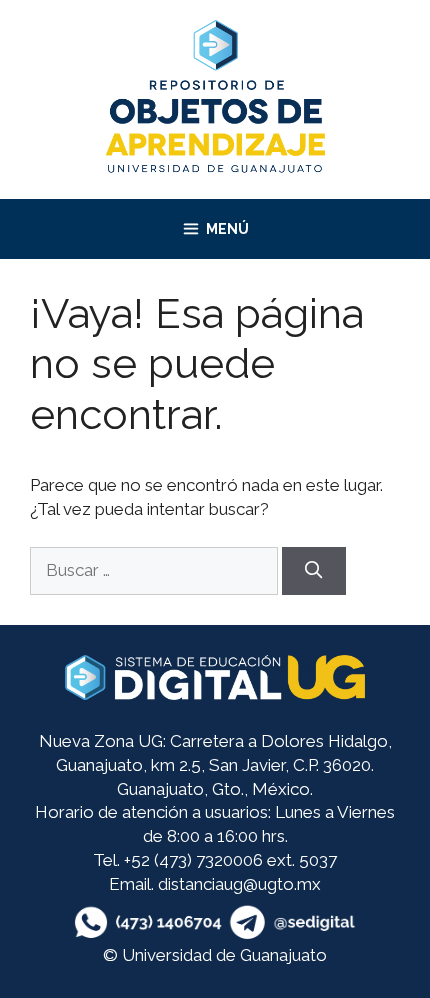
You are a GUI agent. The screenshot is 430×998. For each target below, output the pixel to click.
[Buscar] (314, 571)
